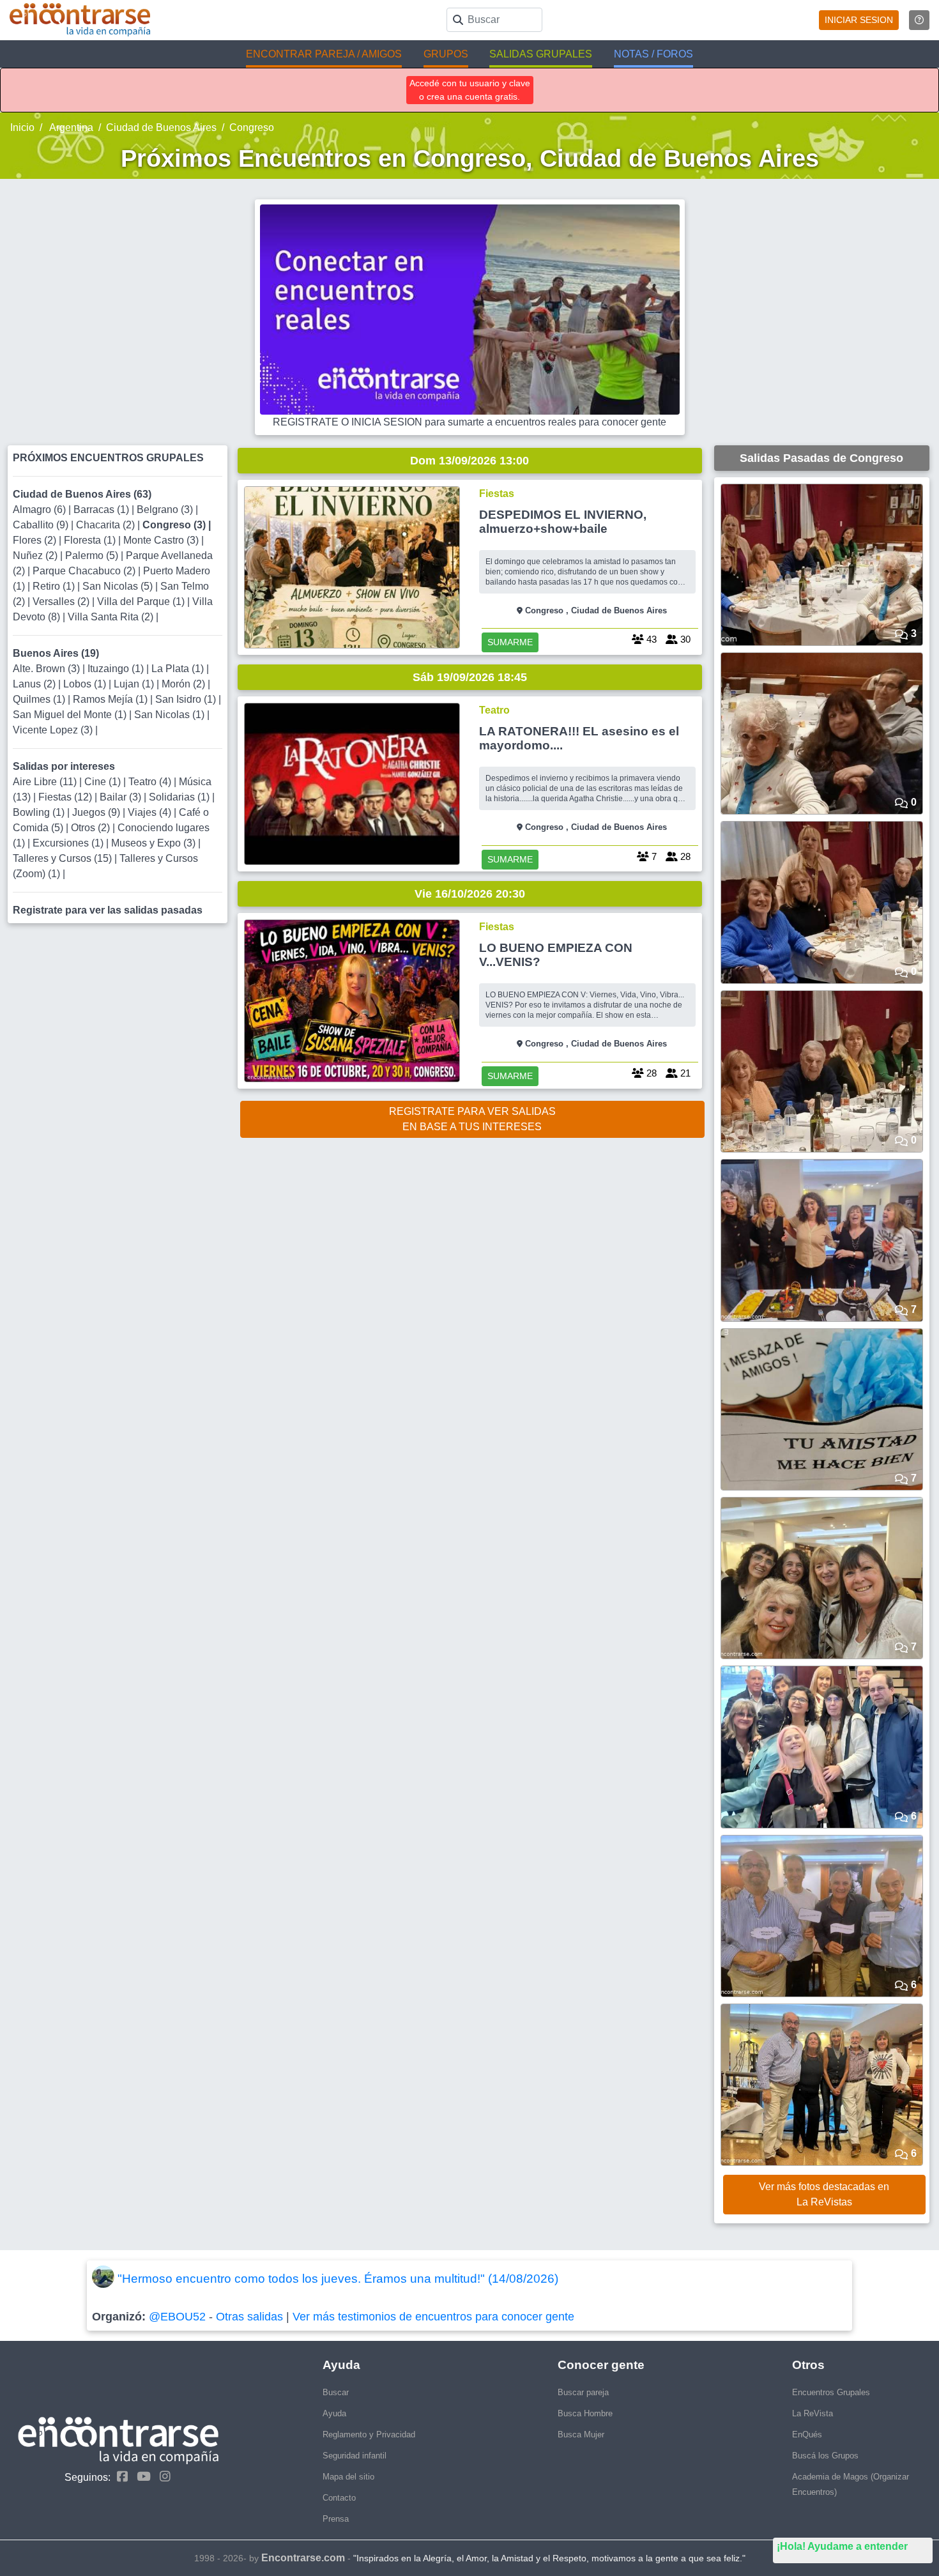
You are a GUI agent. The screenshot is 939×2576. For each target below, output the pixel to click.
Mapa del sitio (348, 2477)
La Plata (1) (179, 669)
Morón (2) (185, 684)
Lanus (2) (35, 684)
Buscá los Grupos (825, 2456)
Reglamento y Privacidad (369, 2434)
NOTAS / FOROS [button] (653, 54)
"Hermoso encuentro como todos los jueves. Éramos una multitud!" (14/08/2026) (338, 2279)
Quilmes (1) (40, 699)
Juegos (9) (97, 812)
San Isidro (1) (187, 699)
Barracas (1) (103, 510)
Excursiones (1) (69, 843)
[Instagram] (162, 2477)
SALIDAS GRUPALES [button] (541, 54)
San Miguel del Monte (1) (71, 715)
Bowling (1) (40, 812)
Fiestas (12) (66, 797)
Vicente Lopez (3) (54, 730)
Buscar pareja (583, 2392)
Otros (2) (92, 828)
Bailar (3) (122, 797)
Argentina (70, 127)
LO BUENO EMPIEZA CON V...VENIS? (556, 955)
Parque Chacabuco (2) (85, 571)
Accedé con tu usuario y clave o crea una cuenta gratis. (470, 90)
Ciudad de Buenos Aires (161, 127)
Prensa (336, 2519)
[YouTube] (141, 2477)
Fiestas (497, 494)
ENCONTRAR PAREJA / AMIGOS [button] (324, 54)
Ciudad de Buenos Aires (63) (82, 494)
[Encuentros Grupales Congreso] (352, 567)
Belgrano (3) (166, 510)
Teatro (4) (151, 782)
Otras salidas (249, 2317)
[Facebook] (119, 2477)
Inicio (22, 127)
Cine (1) (104, 782)
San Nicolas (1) (171, 715)
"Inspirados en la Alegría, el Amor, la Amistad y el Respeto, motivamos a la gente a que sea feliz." (549, 2558)
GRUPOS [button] (446, 54)
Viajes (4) (151, 812)
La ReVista (813, 2413)
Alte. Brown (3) (48, 669)
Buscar (336, 2392)
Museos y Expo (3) (155, 843)
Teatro (494, 710)
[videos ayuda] (919, 20)
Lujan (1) (135, 684)
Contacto (339, 2498)
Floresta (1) (91, 540)
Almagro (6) (41, 510)
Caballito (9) (42, 525)
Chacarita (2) (107, 525)
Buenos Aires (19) (56, 653)
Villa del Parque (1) (142, 602)
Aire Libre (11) (46, 782)
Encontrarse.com (303, 2558)
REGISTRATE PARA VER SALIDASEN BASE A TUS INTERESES (472, 1119)
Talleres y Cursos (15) (64, 858)
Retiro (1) (55, 586)
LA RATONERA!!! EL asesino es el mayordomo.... (579, 738)
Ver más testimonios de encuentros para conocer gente (433, 2317)
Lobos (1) (86, 684)
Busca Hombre (585, 2413)
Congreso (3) (175, 525)
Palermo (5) (93, 556)
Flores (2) (36, 540)
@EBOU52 (177, 2317)
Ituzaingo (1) (117, 669)
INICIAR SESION (859, 20)
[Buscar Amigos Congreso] (352, 784)
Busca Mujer (581, 2434)
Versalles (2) (62, 602)
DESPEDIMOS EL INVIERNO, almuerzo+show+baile (563, 522)
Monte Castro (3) (162, 540)
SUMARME (510, 642)
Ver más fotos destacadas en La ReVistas (824, 2194)
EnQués (807, 2434)
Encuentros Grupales (831, 2392)
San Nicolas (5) (119, 586)
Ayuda (334, 2413)
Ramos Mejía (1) (111, 699)
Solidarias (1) (180, 797)
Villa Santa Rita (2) (112, 617)
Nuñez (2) (36, 556)
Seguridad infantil (355, 2456)
